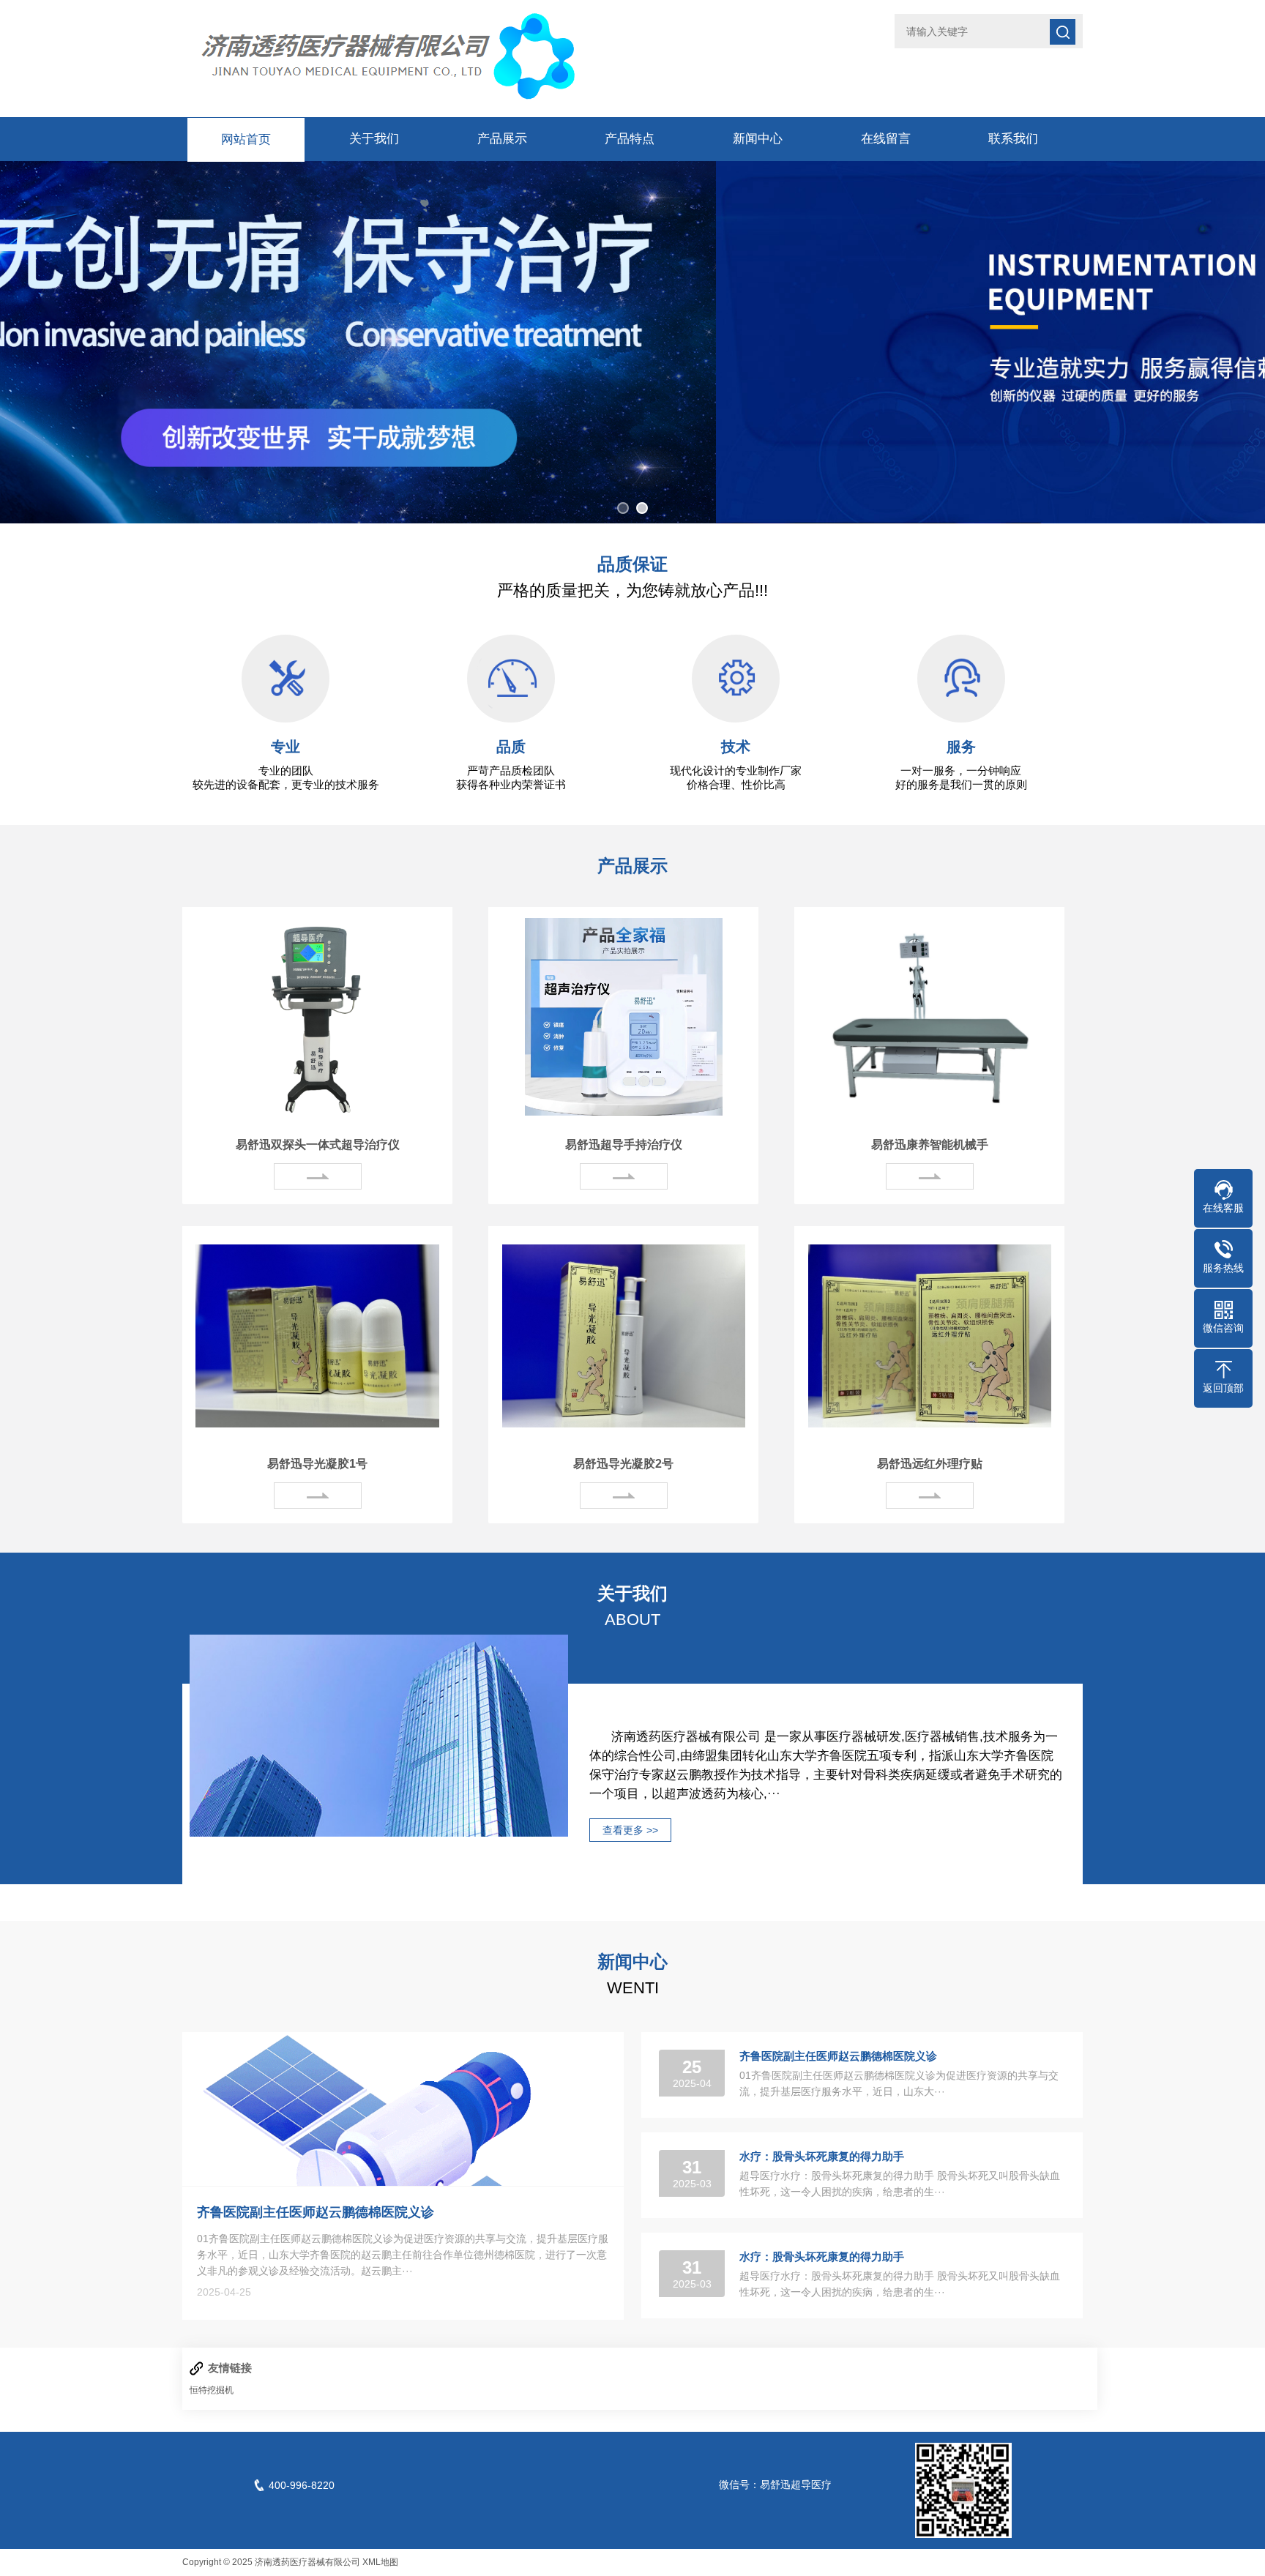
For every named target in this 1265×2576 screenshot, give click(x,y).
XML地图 (380, 2562)
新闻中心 (758, 139)
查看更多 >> (630, 1830)
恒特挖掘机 (212, 2390)
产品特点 (630, 139)
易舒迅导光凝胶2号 (623, 1464)
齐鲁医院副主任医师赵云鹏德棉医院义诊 (316, 2212)
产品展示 (502, 139)
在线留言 (886, 139)
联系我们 (1013, 139)
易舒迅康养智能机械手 (930, 1145)
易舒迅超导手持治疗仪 (624, 1145)
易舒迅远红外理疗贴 (930, 1464)
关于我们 (374, 139)
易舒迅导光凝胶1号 (317, 1464)
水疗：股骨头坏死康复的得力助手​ (822, 2156)
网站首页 (246, 139)
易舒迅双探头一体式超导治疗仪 (318, 1145)
